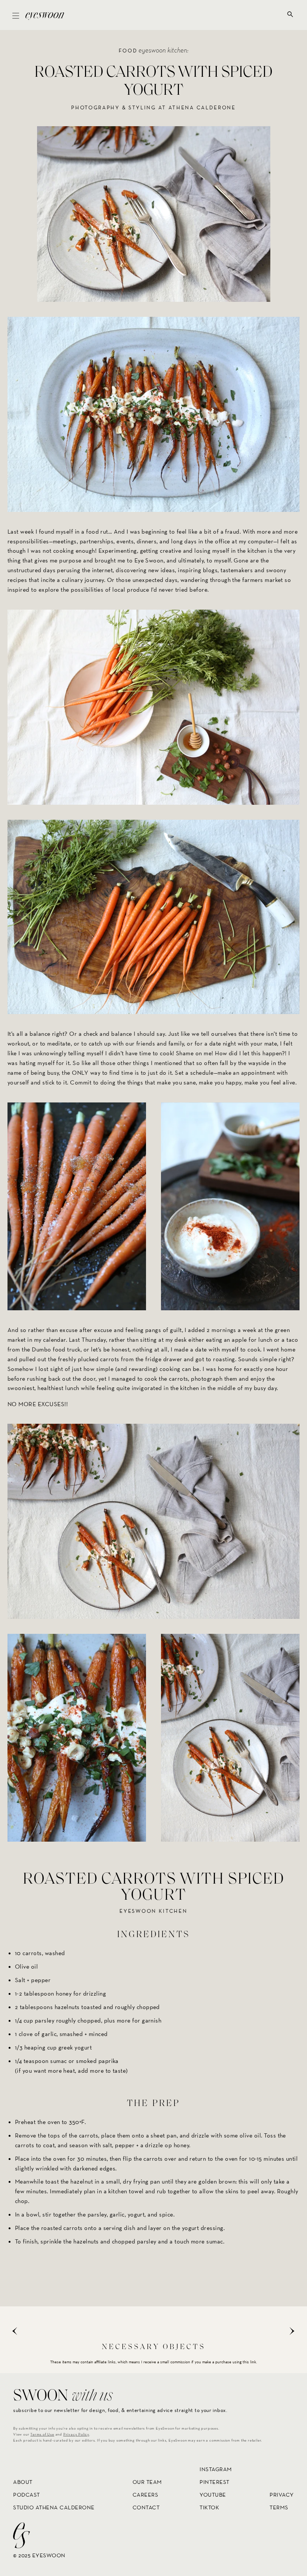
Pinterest (215, 2482)
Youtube (213, 2495)
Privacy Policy (76, 2434)
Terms (279, 2507)
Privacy (282, 2495)
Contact (146, 2507)
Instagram (216, 2469)
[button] (16, 15)
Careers (145, 2495)
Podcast (27, 2495)
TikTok (209, 2507)
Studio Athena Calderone (54, 2507)
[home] (45, 15)
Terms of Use (42, 2434)
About (23, 2482)
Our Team (147, 2482)
